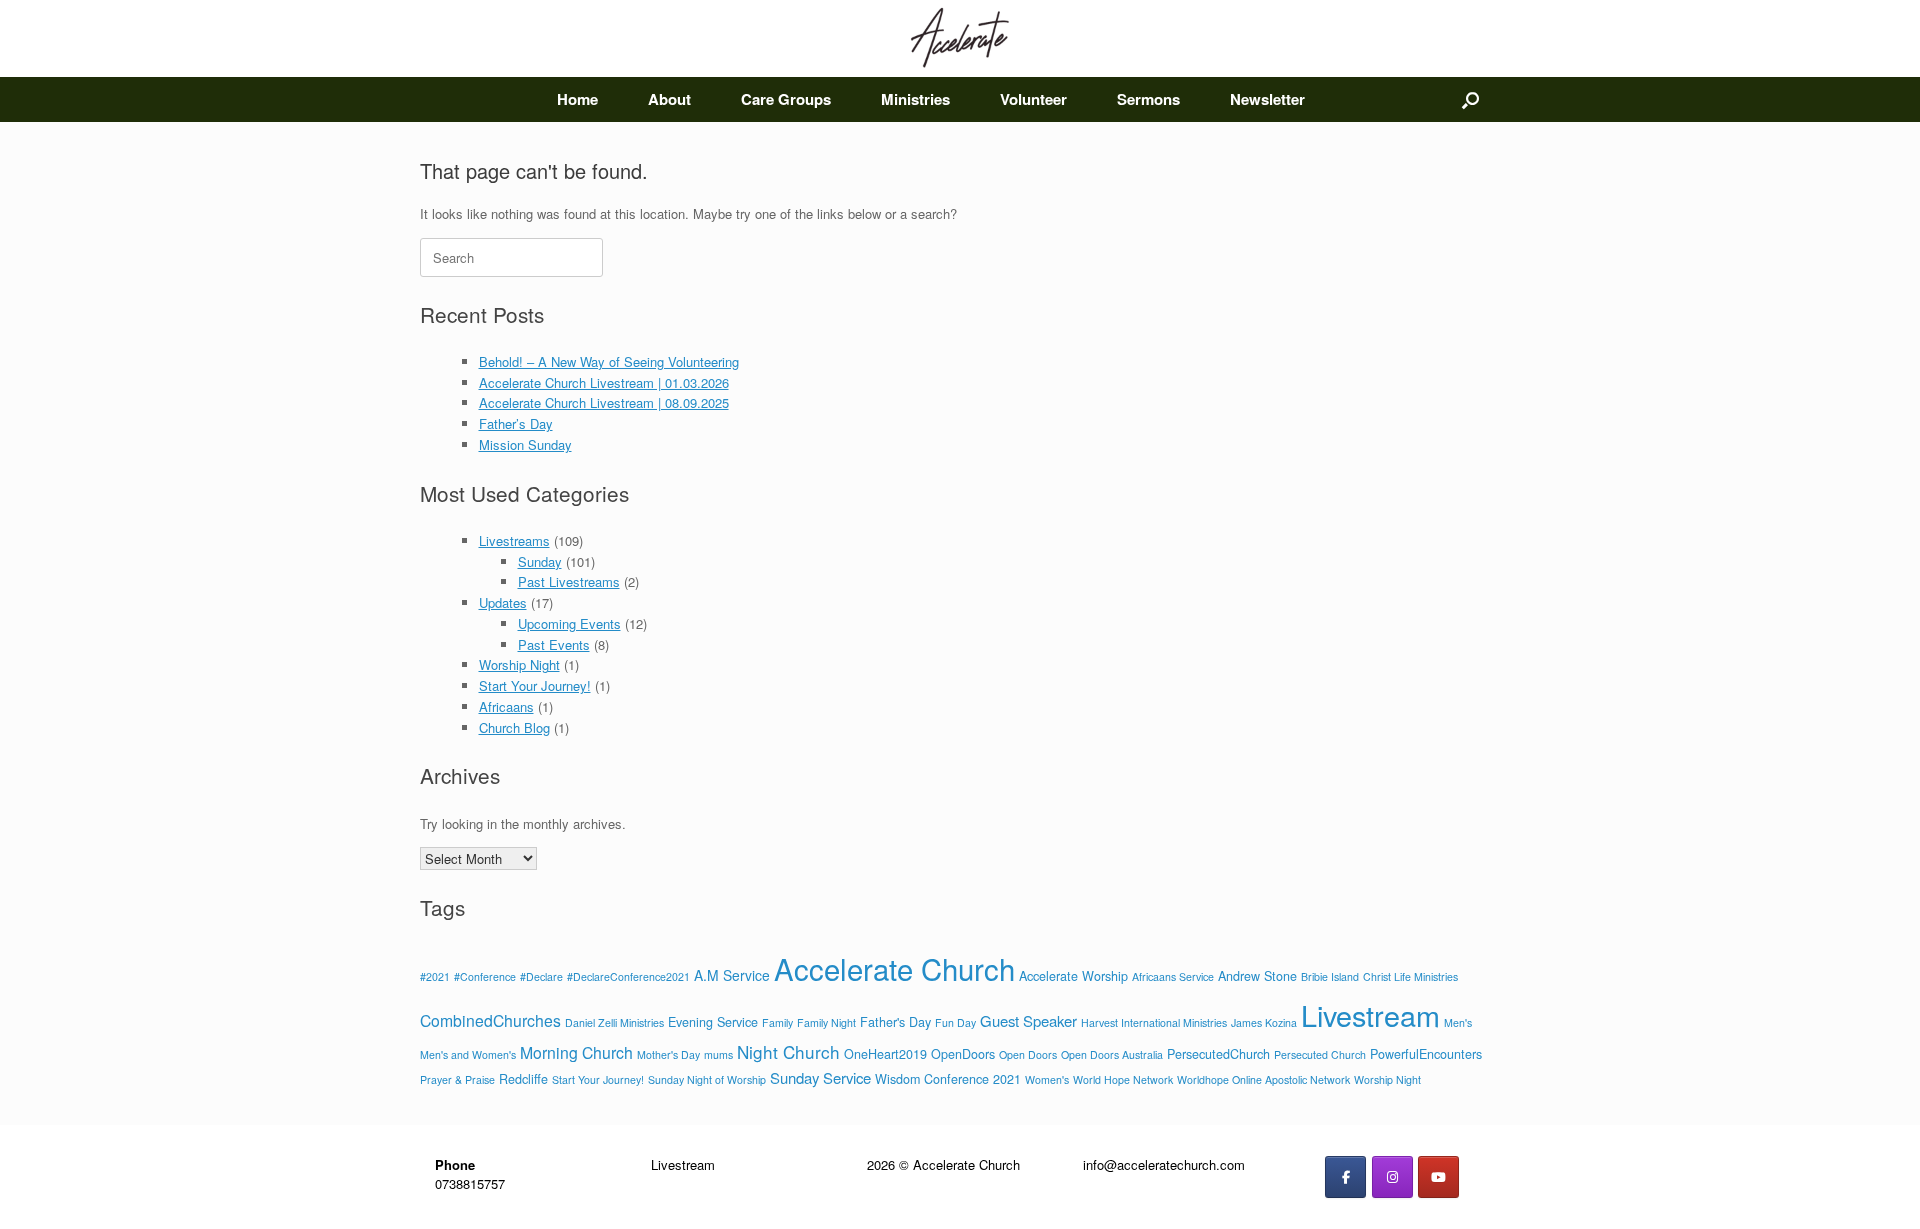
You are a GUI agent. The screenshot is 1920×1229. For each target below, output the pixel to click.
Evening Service (713, 1022)
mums (718, 1054)
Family (777, 1022)
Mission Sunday (525, 444)
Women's (1047, 1079)
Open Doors (1028, 1054)
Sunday (540, 561)
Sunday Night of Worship (707, 1079)
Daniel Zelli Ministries (614, 1022)
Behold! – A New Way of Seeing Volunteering (609, 361)
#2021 (435, 976)
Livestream (1370, 1014)
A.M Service (732, 975)
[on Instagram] (1392, 1177)
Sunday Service (820, 1077)
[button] (1470, 99)
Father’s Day (516, 423)
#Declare (541, 976)
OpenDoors (963, 1054)
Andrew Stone (1257, 976)
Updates (503, 602)
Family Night (826, 1022)
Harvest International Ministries (1154, 1022)
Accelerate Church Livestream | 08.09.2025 (604, 402)
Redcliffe (523, 1079)
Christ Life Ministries (1410, 976)
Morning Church (576, 1052)
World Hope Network (1123, 1079)
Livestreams (514, 540)
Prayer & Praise (457, 1079)
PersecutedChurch (1218, 1054)
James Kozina (1264, 1022)
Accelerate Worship (1073, 976)
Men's (1458, 1022)
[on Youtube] (1438, 1177)
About (669, 99)
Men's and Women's (468, 1054)
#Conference (485, 976)
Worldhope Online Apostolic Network (1263, 1079)
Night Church (788, 1051)
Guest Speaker (1028, 1020)
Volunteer (1033, 99)
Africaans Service (1173, 976)
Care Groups (786, 99)
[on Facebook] (1345, 1177)
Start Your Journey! (535, 685)
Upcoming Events (569, 623)
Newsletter (1267, 99)
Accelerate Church (894, 968)
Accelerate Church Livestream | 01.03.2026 (604, 382)
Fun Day (955, 1022)
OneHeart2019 (885, 1054)
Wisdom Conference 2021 (948, 1079)
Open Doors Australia (1112, 1054)
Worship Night (519, 664)
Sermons (1148, 99)
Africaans (506, 706)
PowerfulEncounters (1426, 1054)
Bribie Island (1330, 976)
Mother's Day (668, 1054)
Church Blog (514, 727)
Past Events (554, 644)
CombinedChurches (490, 1020)
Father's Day (895, 1022)
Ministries (915, 99)
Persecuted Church (1320, 1054)
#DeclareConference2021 (628, 976)
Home (577, 99)
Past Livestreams (569, 581)
